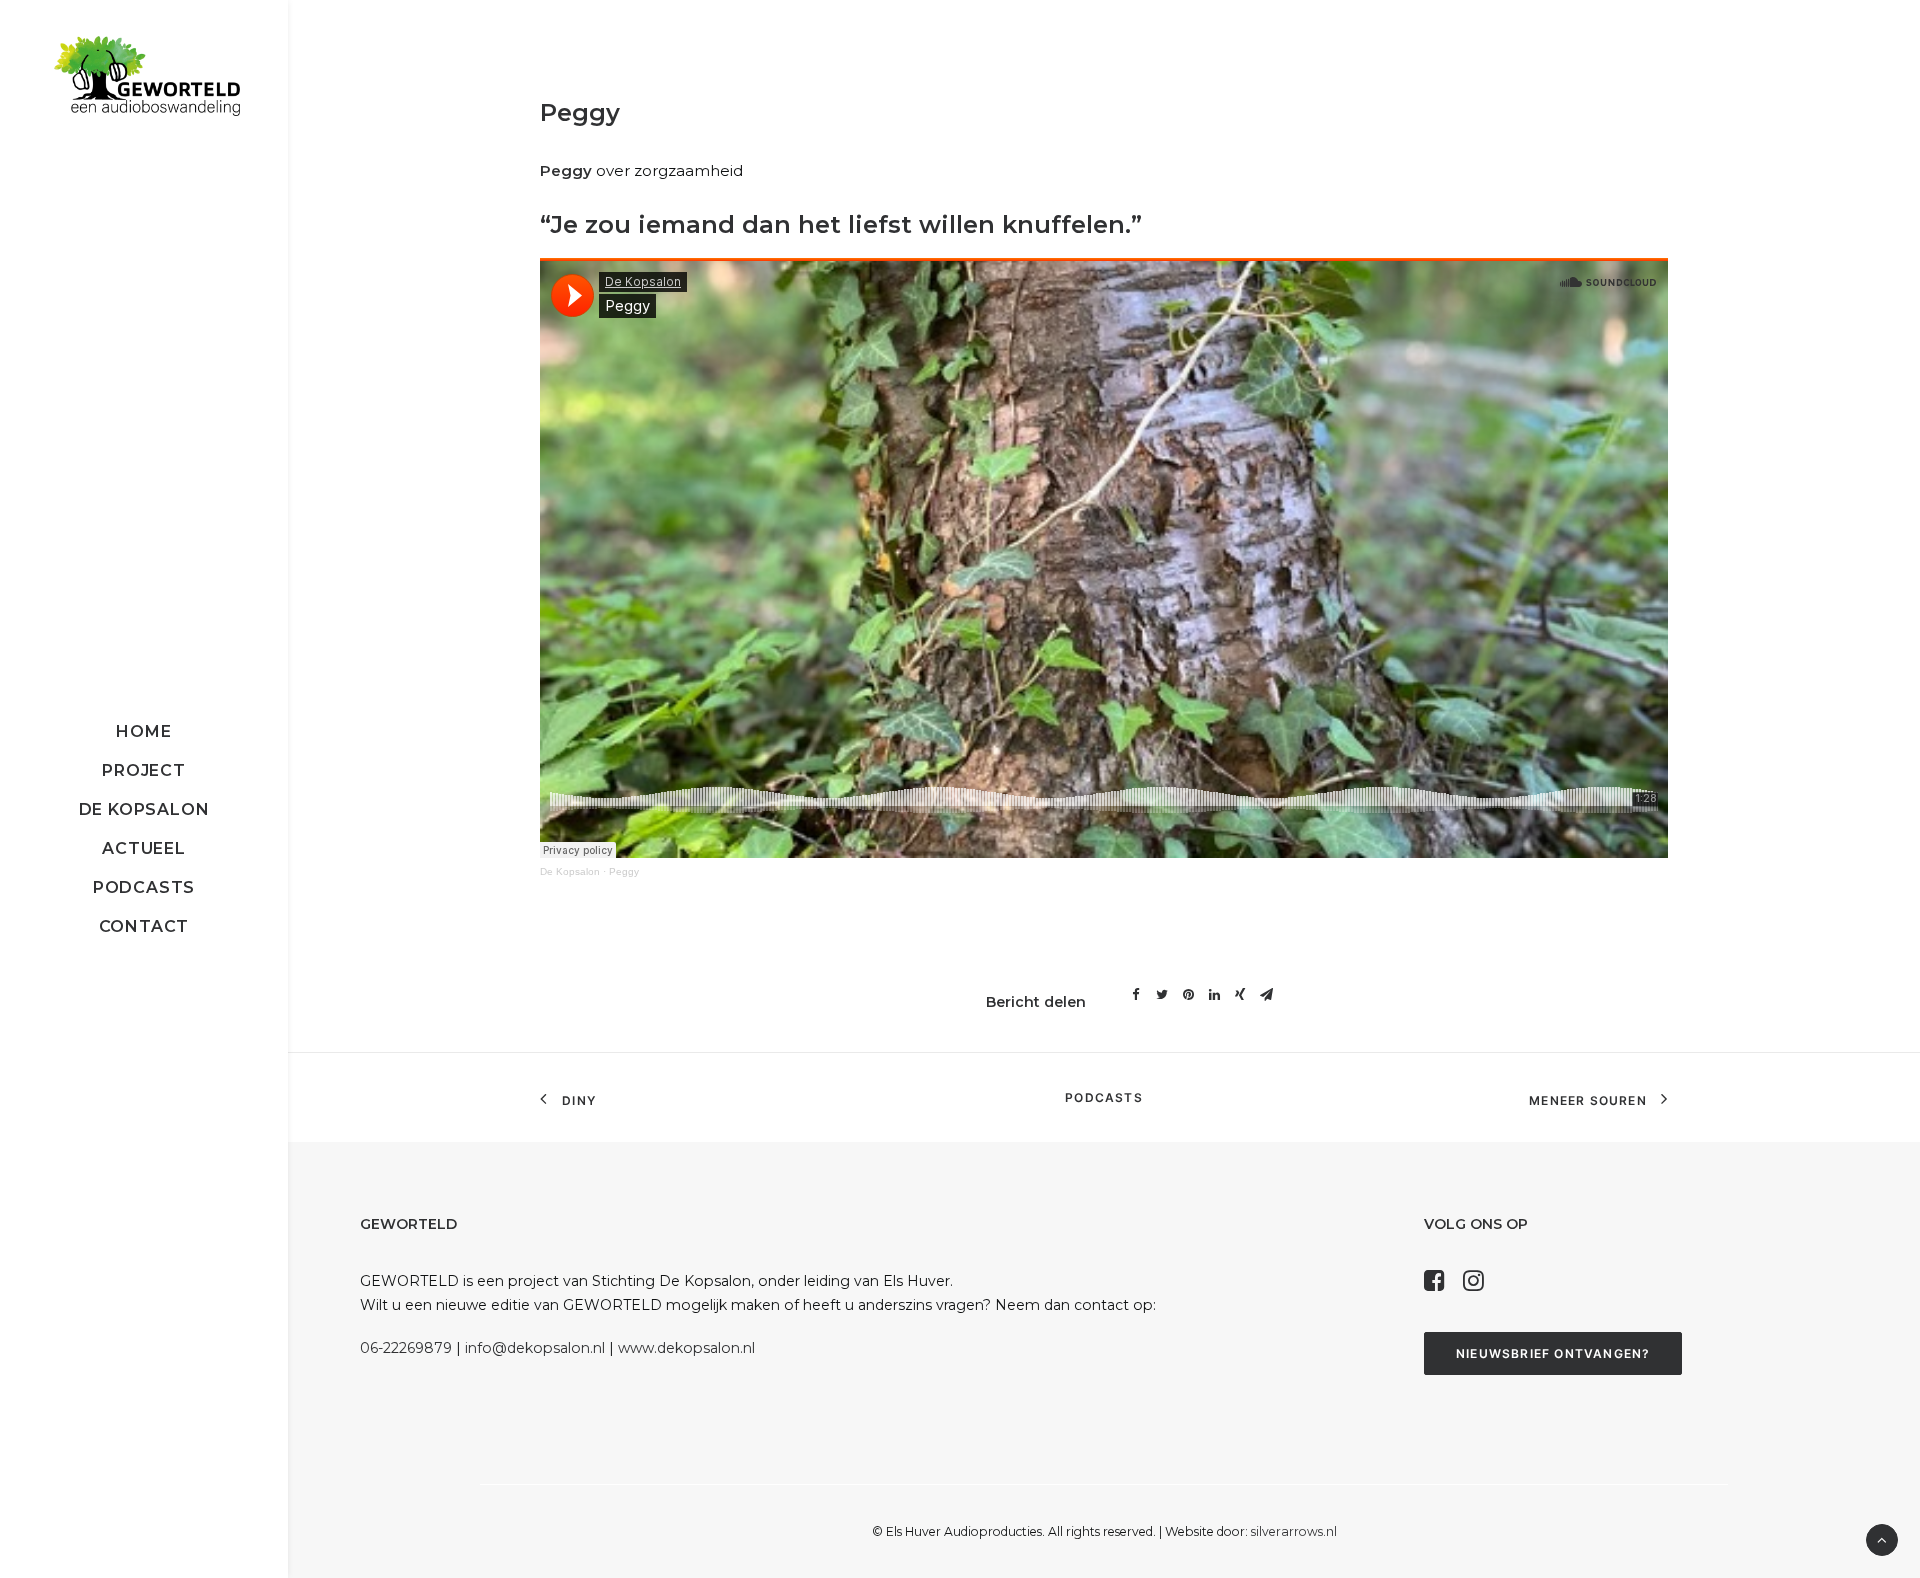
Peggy (624, 871)
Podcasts (144, 887)
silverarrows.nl (1294, 1531)
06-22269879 (406, 1348)
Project (144, 770)
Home (143, 731)
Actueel (144, 848)
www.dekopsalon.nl (686, 1348)
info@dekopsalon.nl (535, 1348)
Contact (144, 926)
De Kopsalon (144, 809)
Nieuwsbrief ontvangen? (1553, 1353)
